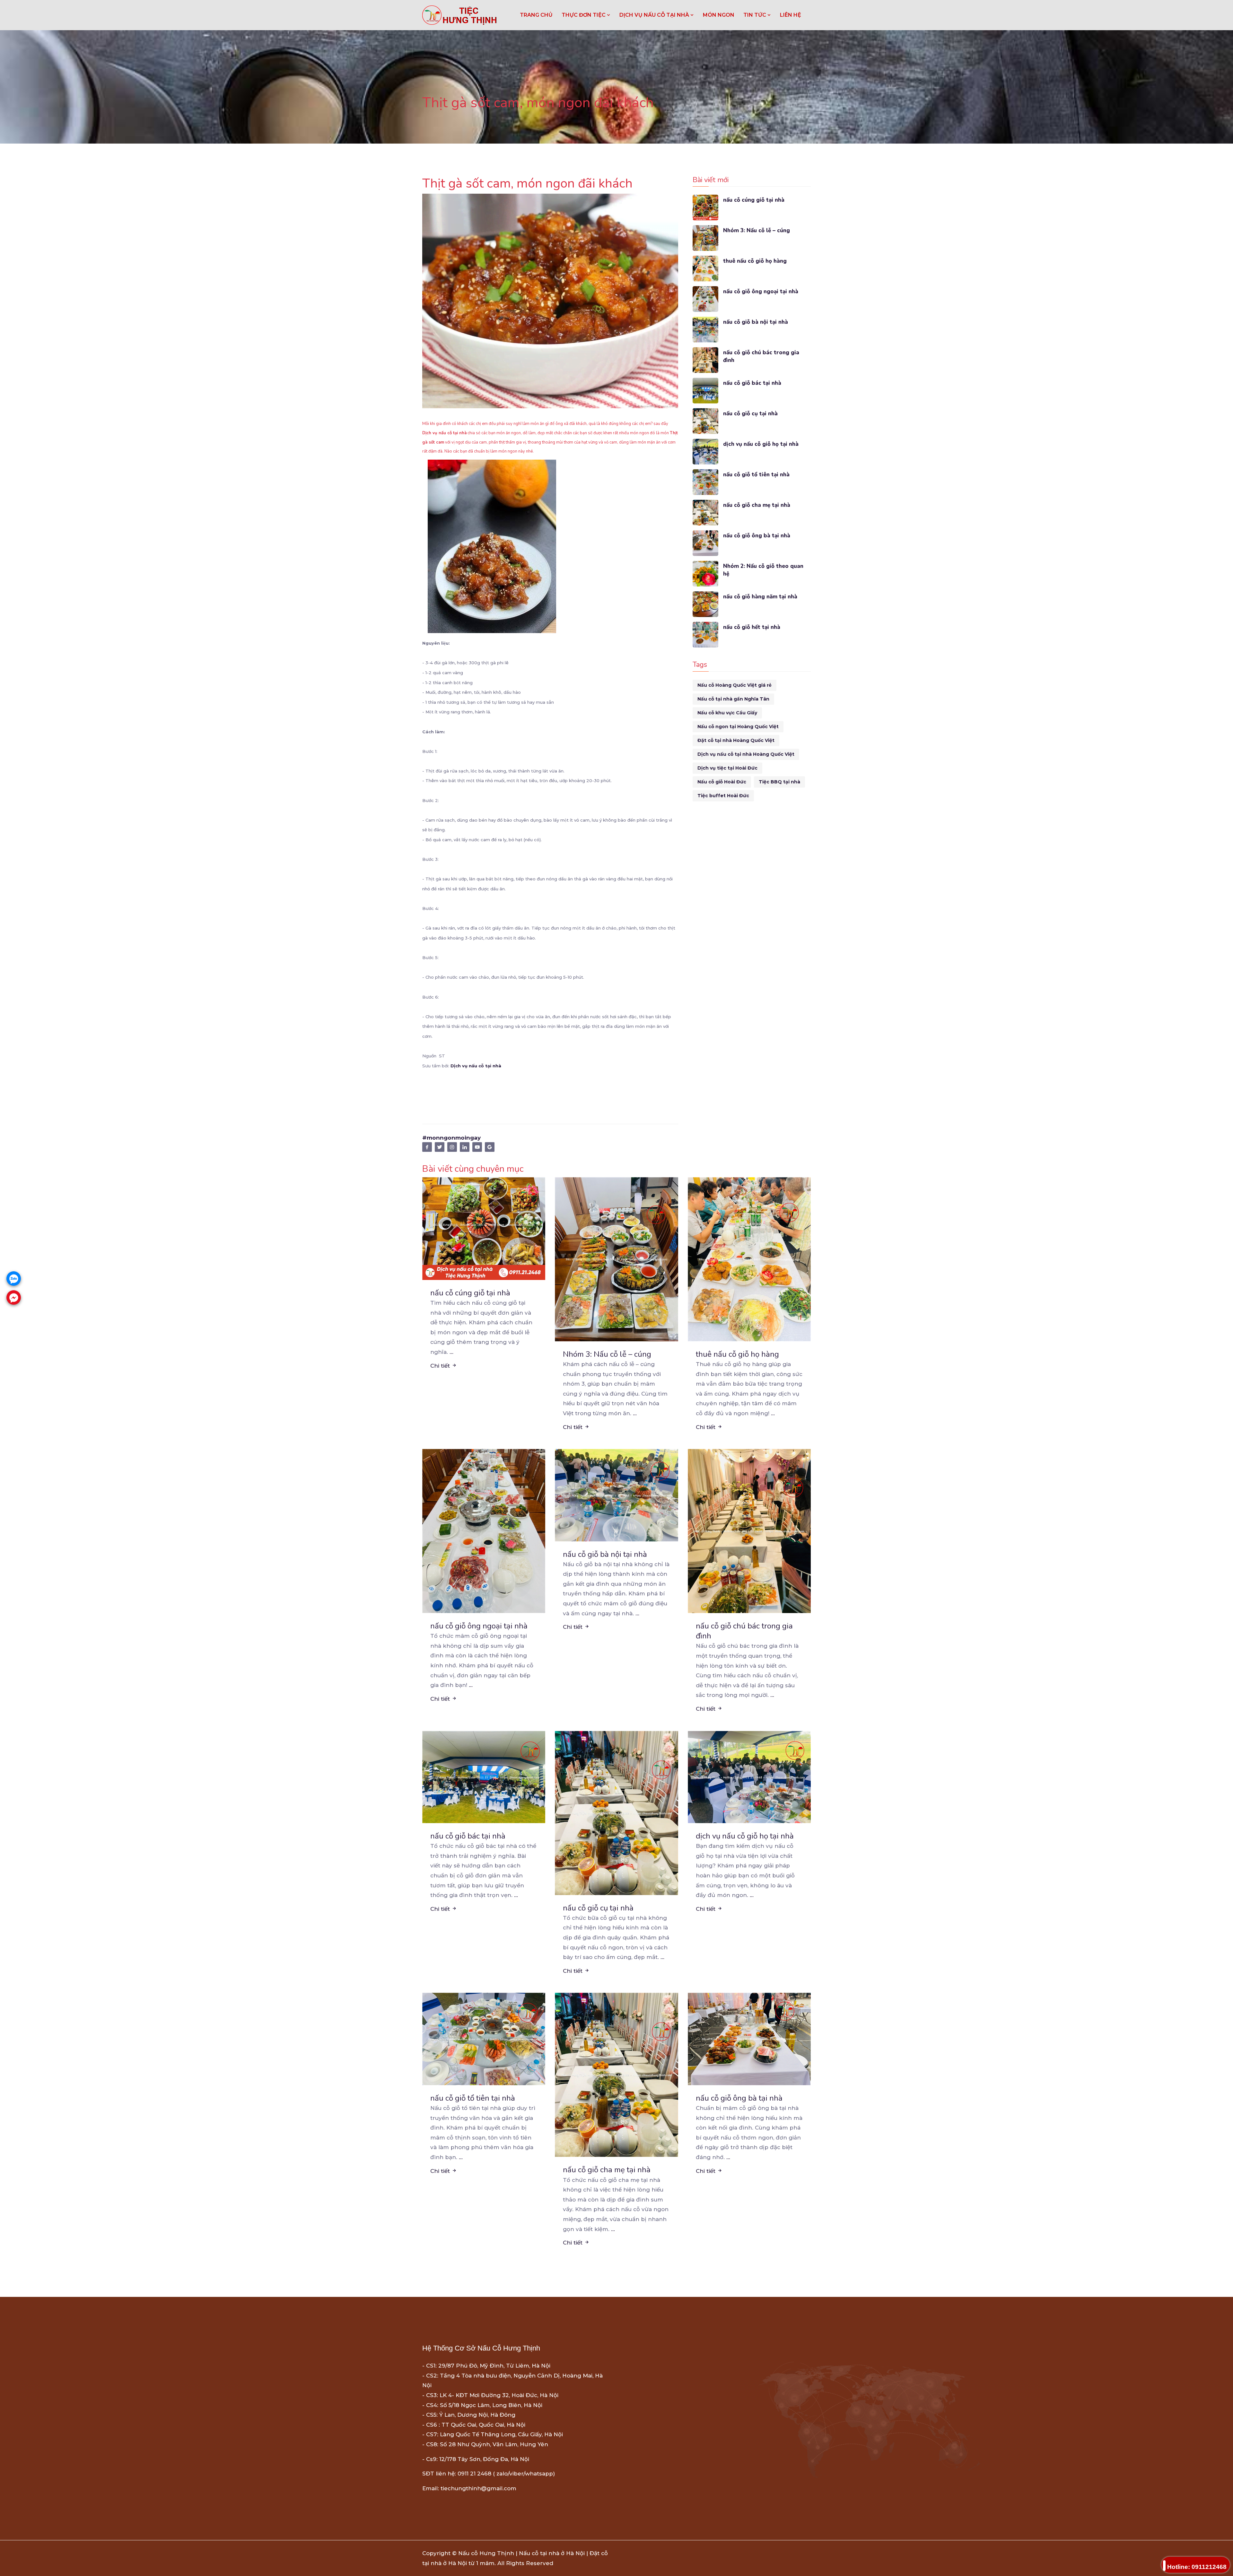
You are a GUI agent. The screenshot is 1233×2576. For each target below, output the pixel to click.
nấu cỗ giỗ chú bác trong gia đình (761, 356)
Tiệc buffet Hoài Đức (723, 796)
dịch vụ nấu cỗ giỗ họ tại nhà (761, 444)
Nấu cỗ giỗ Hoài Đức (722, 782)
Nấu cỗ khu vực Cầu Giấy (727, 713)
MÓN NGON (719, 15)
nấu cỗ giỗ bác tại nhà (752, 383)
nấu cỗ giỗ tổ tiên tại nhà (756, 475)
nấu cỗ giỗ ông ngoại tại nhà (761, 291)
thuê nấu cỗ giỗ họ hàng (755, 261)
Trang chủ (536, 15)
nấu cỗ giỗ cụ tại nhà (750, 414)
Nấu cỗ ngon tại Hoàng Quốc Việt (738, 727)
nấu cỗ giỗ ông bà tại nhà (757, 536)
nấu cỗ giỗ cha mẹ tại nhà (757, 505)
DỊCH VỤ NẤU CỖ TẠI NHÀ (655, 15)
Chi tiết (441, 1366)
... (451, 1352)
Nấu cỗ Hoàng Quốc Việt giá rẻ (735, 685)
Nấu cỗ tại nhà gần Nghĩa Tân (733, 699)
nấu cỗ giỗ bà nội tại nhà (756, 322)
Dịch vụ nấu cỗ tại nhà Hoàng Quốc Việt (746, 754)
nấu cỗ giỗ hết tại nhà (752, 627)
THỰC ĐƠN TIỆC (584, 15)
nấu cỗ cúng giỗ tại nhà (754, 200)
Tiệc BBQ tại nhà (779, 782)
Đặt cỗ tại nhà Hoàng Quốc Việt (736, 740)
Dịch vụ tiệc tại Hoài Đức (727, 768)
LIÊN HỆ (791, 15)
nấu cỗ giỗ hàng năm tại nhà (760, 597)
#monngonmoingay (451, 1138)
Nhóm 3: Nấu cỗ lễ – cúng (756, 230)
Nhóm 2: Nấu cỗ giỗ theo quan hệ (763, 570)
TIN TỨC (755, 15)
